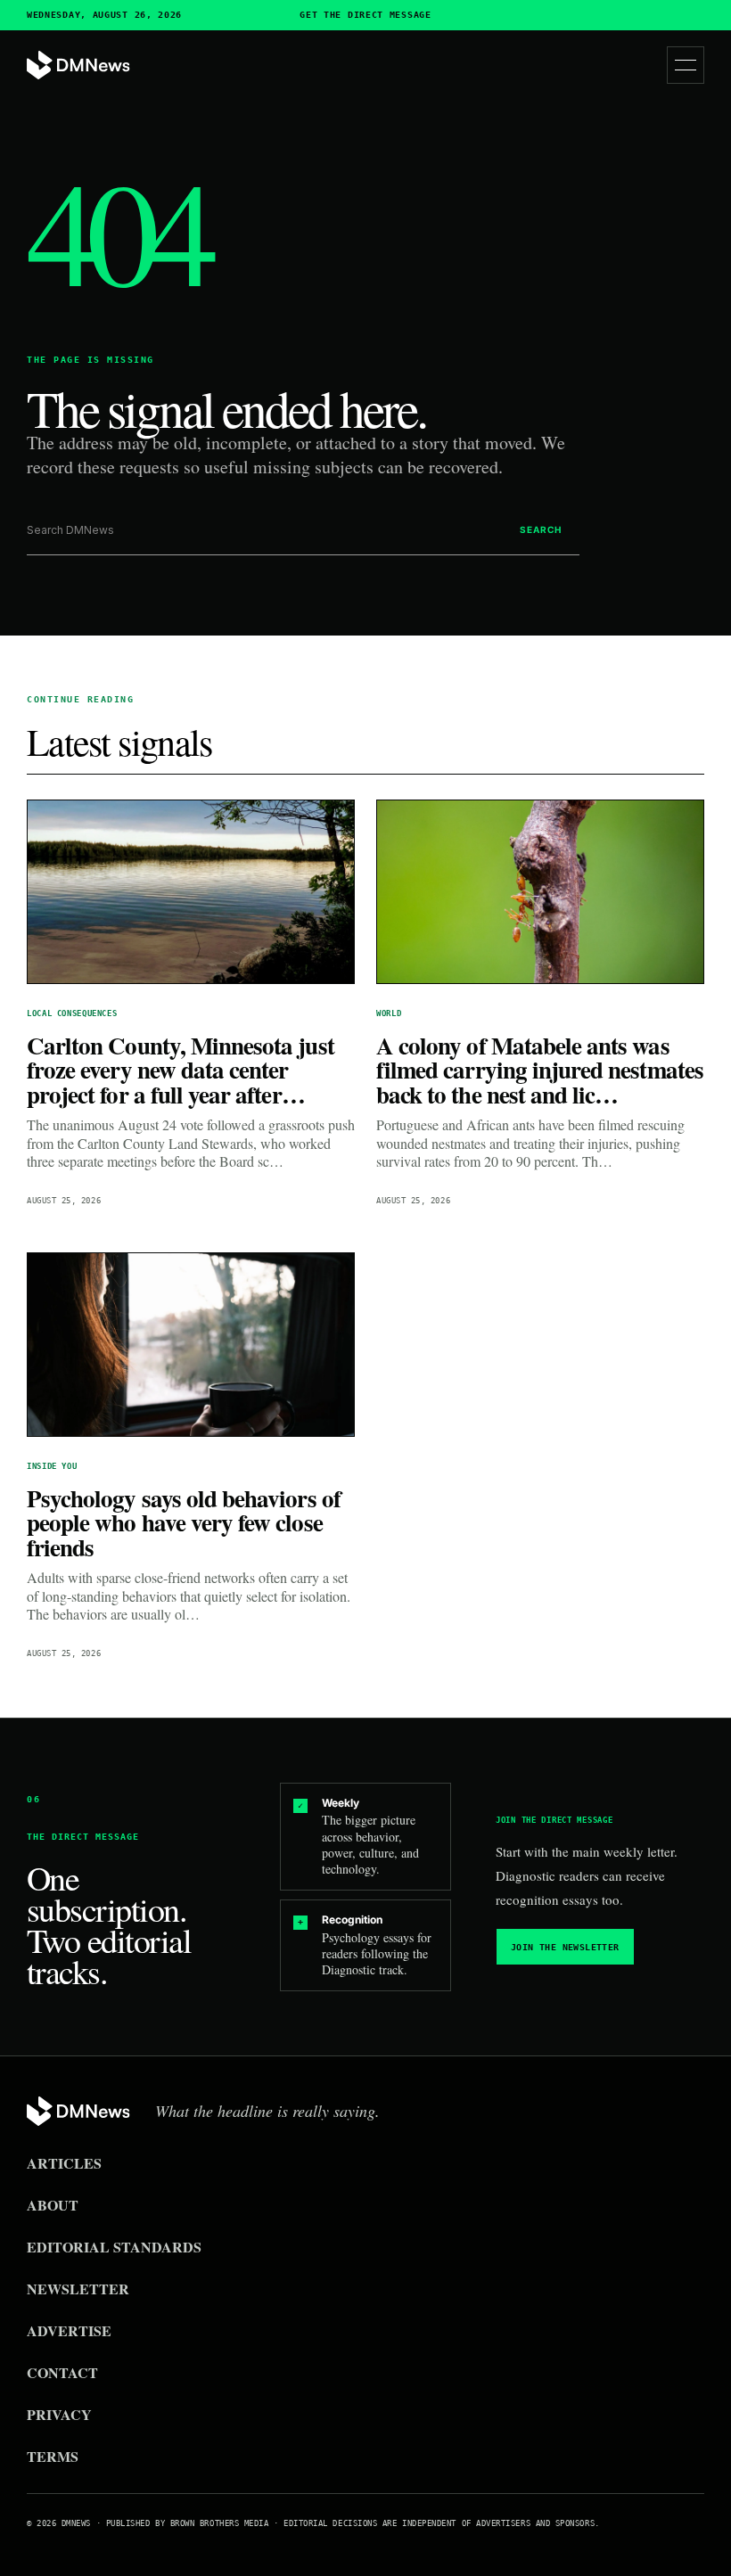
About (53, 2205)
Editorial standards (114, 2247)
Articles (64, 2163)
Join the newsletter (565, 1947)
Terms (53, 2456)
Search (541, 529)
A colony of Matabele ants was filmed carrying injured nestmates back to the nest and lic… (540, 1070)
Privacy (59, 2414)
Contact (62, 2372)
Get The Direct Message (365, 15)
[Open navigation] (686, 65)
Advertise (69, 2330)
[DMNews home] (78, 66)
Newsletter (78, 2289)
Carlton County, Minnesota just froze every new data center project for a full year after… (181, 1070)
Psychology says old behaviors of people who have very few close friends (184, 1522)
